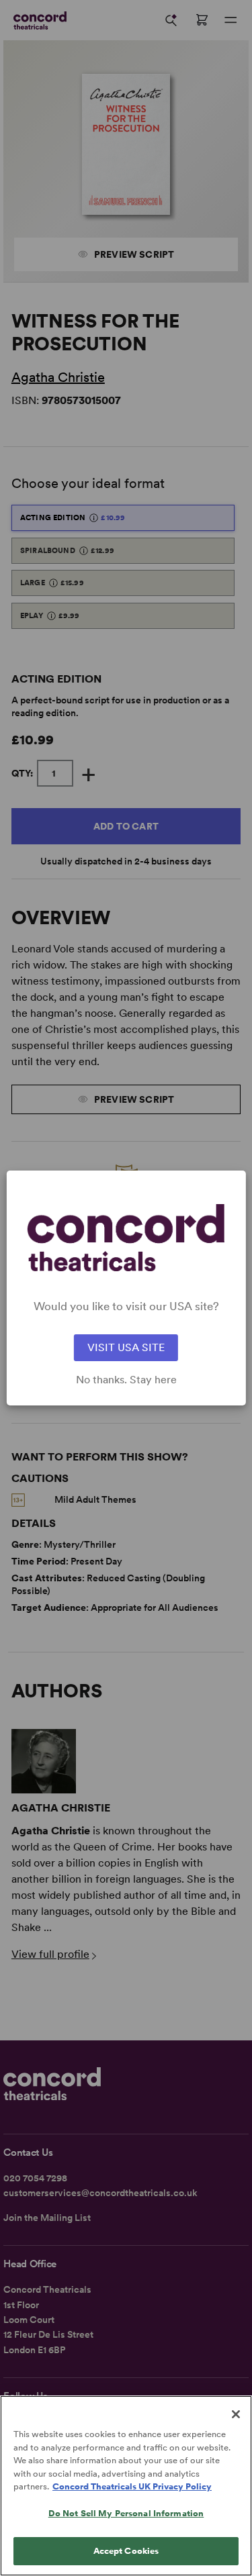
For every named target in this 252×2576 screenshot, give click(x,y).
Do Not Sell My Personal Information (126, 2513)
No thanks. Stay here (126, 1380)
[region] (126, 2486)
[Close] (236, 2414)
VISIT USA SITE (126, 1347)
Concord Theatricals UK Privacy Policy (132, 2486)
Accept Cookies (126, 2551)
